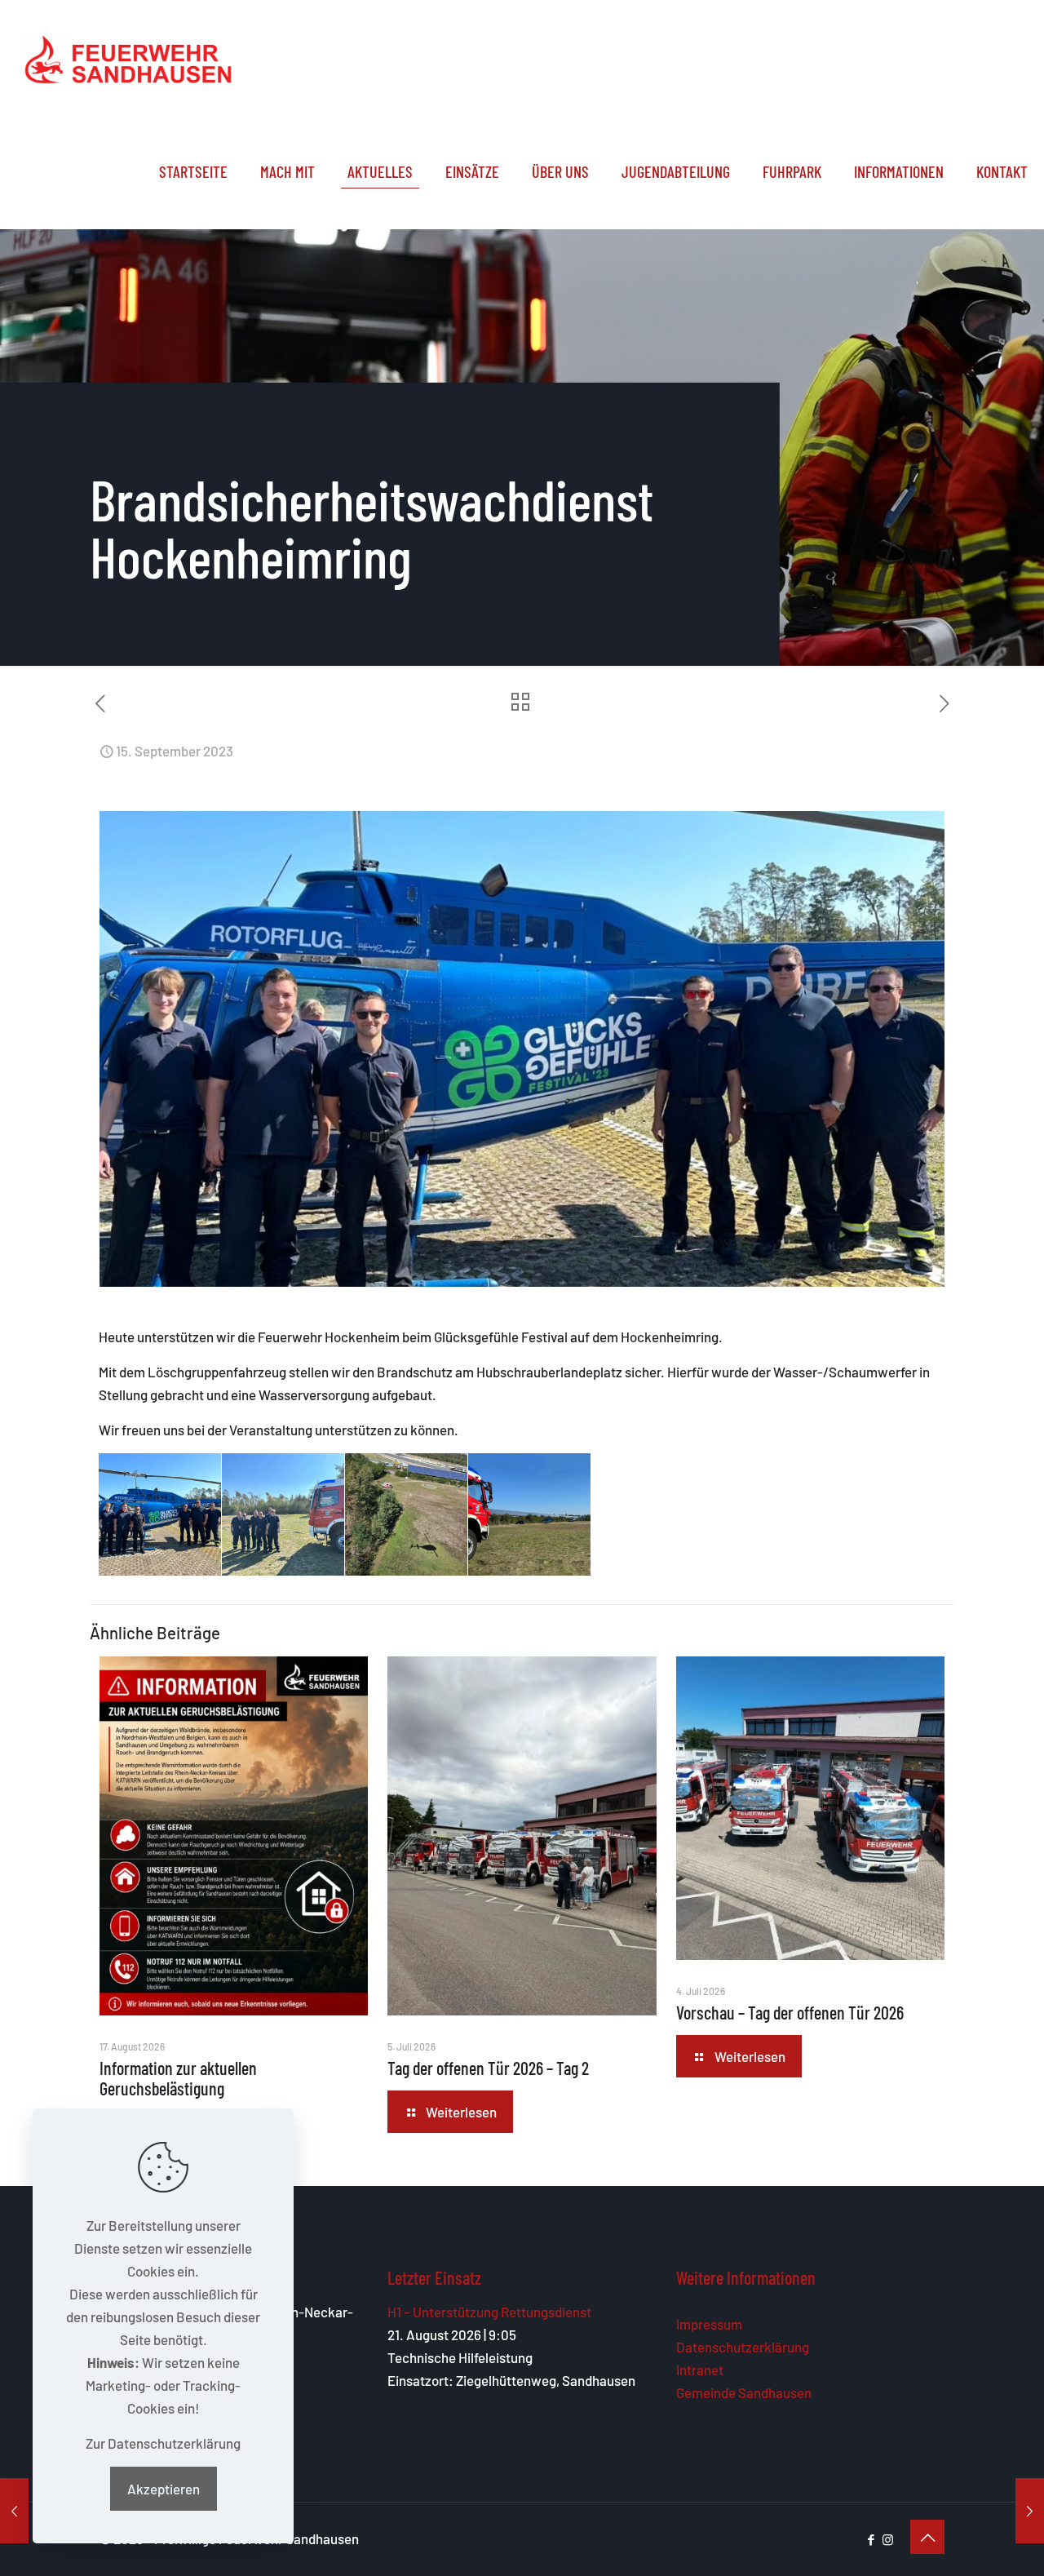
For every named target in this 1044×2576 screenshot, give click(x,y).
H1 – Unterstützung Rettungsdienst (489, 2312)
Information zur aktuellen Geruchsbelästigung (178, 2078)
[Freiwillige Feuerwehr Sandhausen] (128, 57)
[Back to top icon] (927, 2537)
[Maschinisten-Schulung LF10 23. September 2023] (1030, 2511)
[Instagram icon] (888, 2539)
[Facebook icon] (871, 2539)
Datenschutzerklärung (743, 2347)
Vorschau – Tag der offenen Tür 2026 (790, 2012)
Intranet (700, 2370)
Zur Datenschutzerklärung (163, 2443)
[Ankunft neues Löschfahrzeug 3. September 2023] (14, 2511)
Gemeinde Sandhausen (744, 2392)
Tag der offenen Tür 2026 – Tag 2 (488, 2068)
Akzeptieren (164, 2489)
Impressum (709, 2324)
